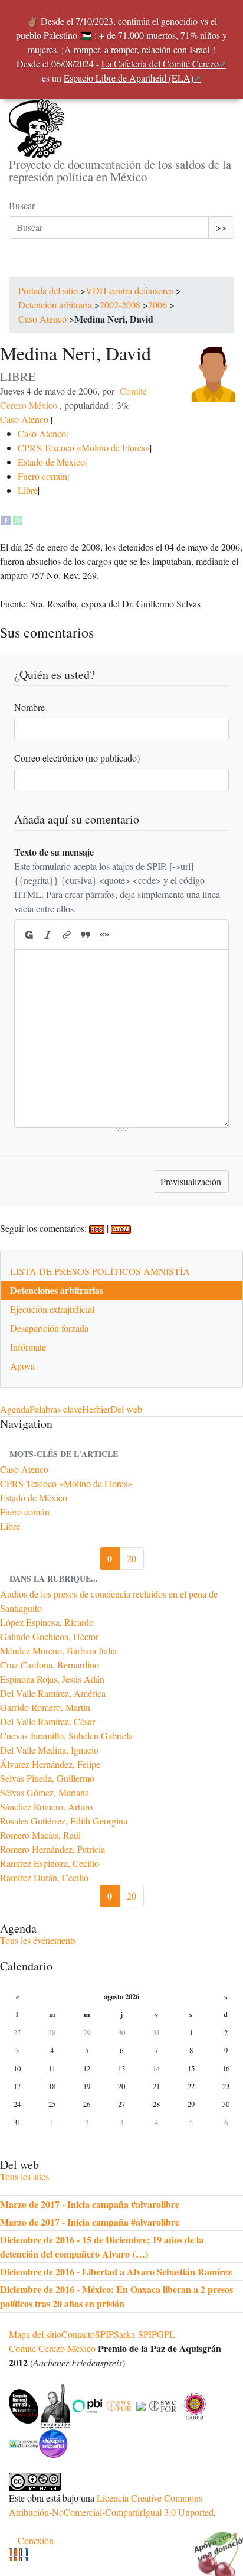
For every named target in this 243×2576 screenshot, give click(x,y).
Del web (126, 1409)
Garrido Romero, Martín (45, 1707)
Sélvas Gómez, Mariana (45, 1792)
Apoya (22, 1366)
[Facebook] (6, 518)
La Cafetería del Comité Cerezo (160, 64)
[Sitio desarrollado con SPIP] (26, 2554)
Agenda (15, 1409)
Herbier (96, 1409)
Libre (28, 490)
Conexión (36, 2540)
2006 (157, 305)
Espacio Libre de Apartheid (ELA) (129, 78)
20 (132, 1558)
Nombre (29, 707)
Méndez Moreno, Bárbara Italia (58, 1650)
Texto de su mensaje (54, 852)
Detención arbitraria (55, 305)
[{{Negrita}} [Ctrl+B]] (28, 935)
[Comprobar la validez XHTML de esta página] (10, 2554)
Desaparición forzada (49, 1328)
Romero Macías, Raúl (40, 1835)
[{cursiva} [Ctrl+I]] (48, 935)
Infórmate (28, 1347)
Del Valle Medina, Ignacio (49, 1750)
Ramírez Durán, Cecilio (44, 1877)
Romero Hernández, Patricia (52, 1849)
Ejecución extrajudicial (52, 1309)
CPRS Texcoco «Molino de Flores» (84, 448)
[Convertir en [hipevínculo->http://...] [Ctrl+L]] (67, 935)
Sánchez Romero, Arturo (46, 1806)
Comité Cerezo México (52, 2348)
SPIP (104, 2334)
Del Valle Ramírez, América (53, 1693)
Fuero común (42, 476)
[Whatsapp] (18, 518)
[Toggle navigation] (25, 265)
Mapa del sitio (35, 2334)
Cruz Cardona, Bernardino (50, 1665)
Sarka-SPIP (135, 2334)
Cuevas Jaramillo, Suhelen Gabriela (66, 1736)
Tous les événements (38, 1940)
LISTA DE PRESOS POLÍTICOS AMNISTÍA (100, 1271)
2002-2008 (120, 305)
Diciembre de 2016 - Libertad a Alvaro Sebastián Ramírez (116, 2271)
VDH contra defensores (129, 290)
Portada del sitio (48, 290)
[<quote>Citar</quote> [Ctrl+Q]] (86, 935)
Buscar (22, 205)
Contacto (78, 2334)
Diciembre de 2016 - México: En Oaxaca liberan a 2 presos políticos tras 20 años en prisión (116, 2296)
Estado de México (51, 462)
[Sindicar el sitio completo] (16, 2554)
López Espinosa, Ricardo (47, 1622)
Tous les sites (24, 2176)
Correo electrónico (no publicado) (77, 758)
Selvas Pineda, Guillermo (47, 1778)
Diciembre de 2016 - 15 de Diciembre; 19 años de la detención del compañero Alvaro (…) (102, 2247)
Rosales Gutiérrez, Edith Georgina (64, 1821)
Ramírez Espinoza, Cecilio (50, 1863)
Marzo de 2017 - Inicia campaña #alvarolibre (90, 2204)
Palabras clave (56, 1409)
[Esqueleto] (21, 2554)
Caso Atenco (42, 319)
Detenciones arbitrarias (57, 1290)
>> (221, 227)
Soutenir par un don (214, 2546)
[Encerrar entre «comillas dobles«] (104, 935)
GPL (166, 2334)
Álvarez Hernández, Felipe (50, 1764)
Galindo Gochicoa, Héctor (49, 1636)
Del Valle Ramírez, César (47, 1721)
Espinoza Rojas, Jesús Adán (52, 1679)
